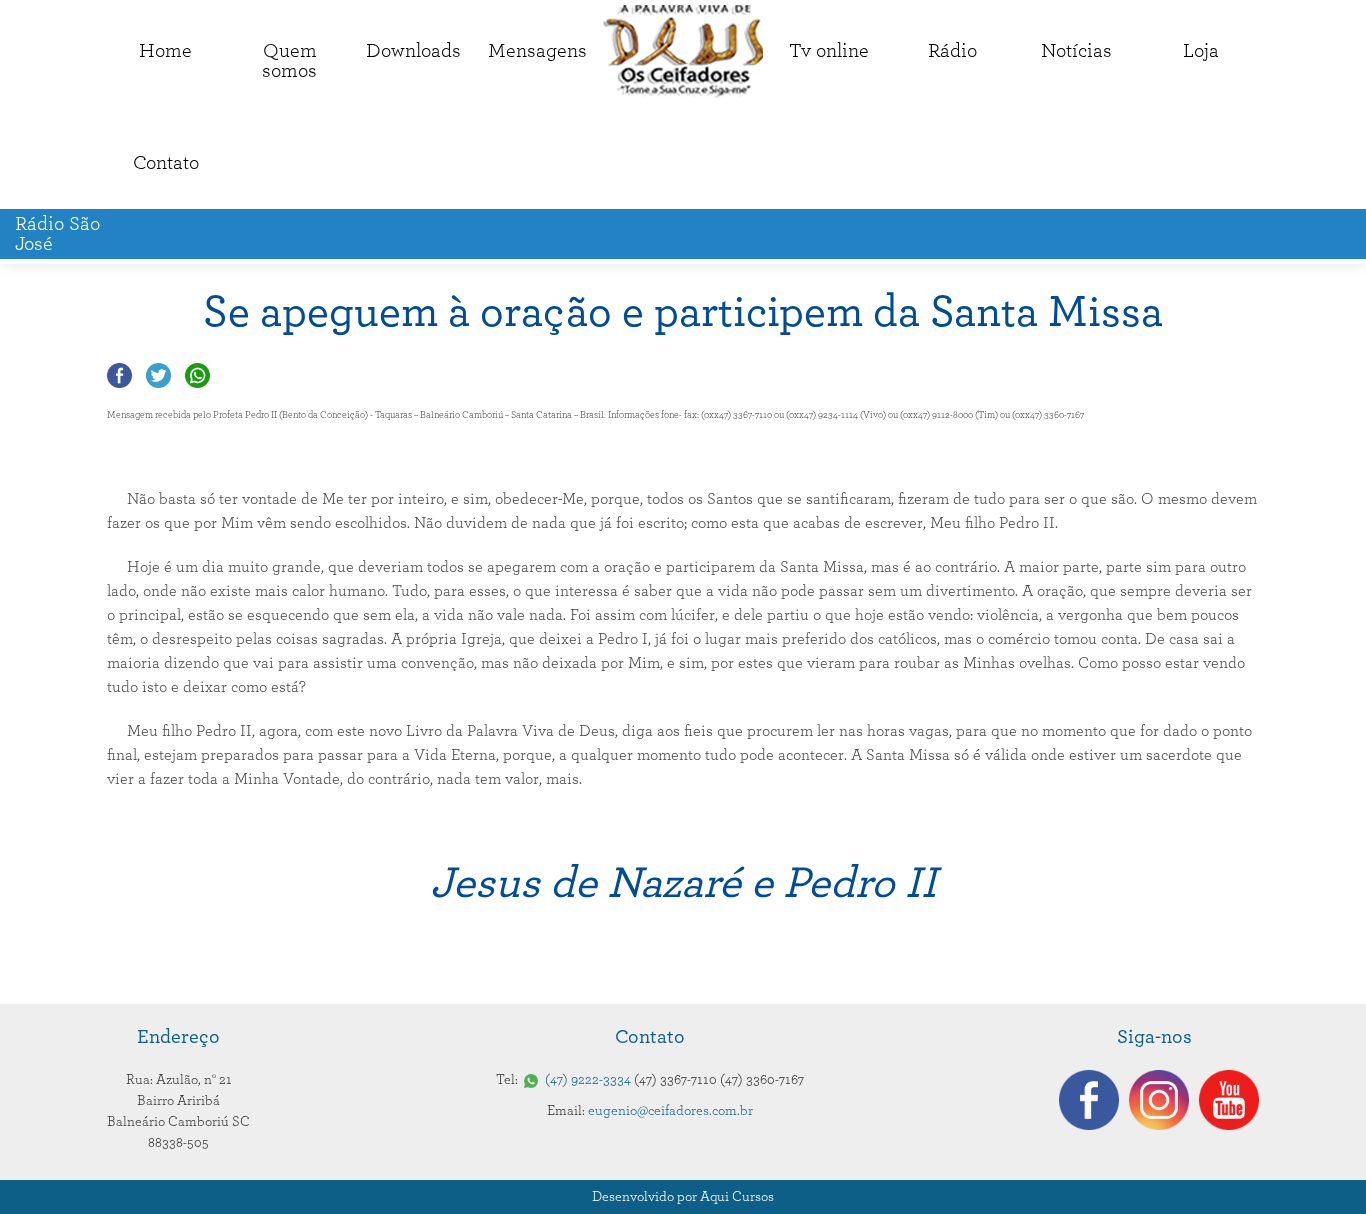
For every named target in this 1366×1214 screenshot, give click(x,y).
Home (165, 51)
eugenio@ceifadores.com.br (670, 1111)
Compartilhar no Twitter (158, 375)
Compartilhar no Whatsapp (197, 375)
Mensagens (537, 51)
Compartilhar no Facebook (119, 375)
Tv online (829, 51)
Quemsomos (289, 61)
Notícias (1076, 51)
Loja (1201, 51)
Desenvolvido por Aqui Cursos (683, 1197)
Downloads (413, 51)
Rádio (952, 51)
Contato (166, 163)
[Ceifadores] (683, 51)
